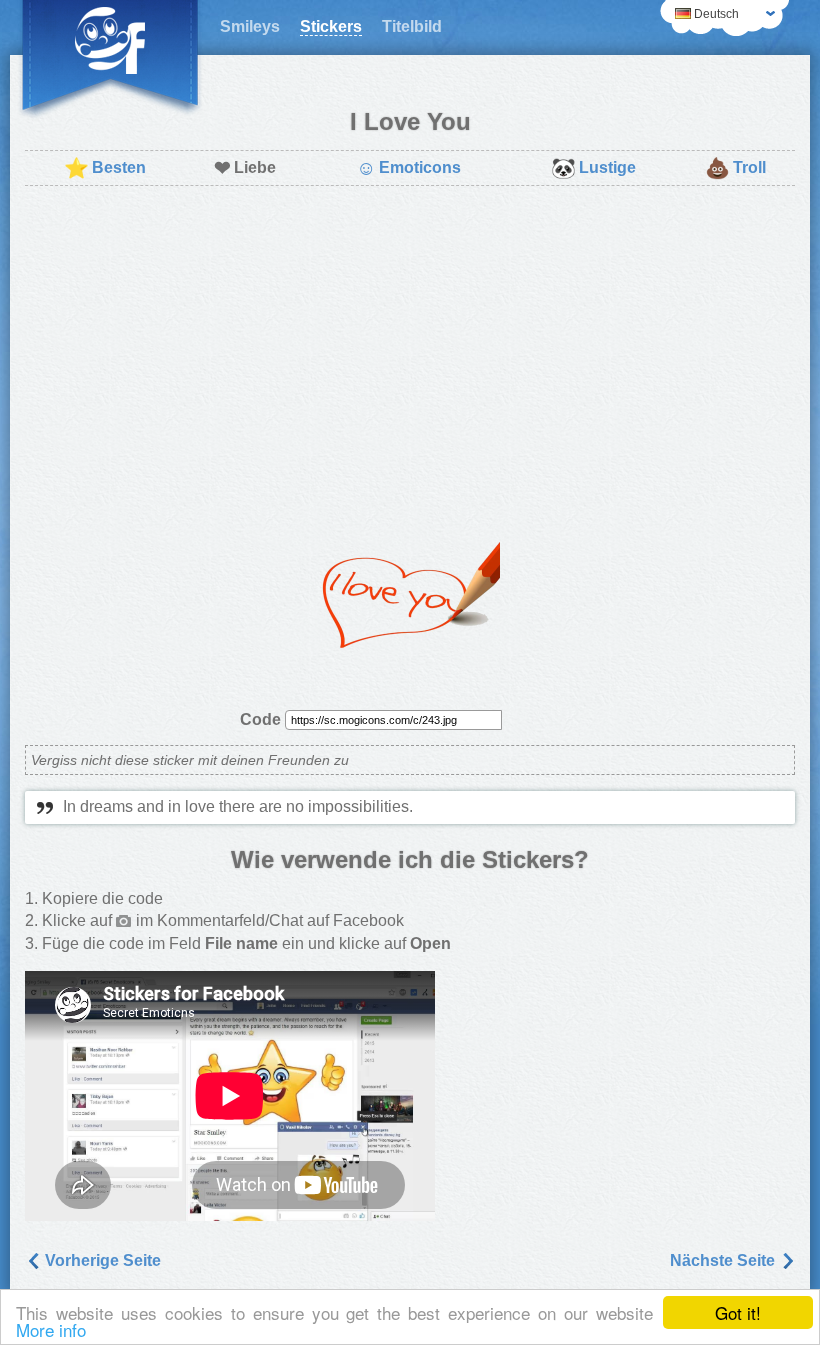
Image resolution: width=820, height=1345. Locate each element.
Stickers (331, 26)
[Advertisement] (410, 346)
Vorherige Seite (101, 1260)
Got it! (738, 1312)
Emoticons (408, 168)
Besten (105, 168)
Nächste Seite (724, 1260)
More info (51, 1329)
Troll (735, 168)
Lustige (593, 168)
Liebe (245, 168)
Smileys (250, 26)
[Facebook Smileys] (110, 60)
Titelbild (412, 26)
